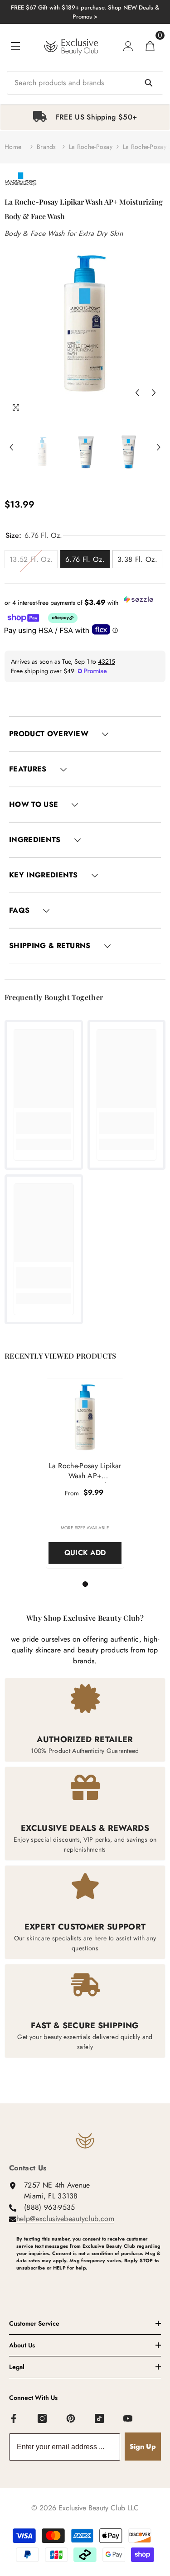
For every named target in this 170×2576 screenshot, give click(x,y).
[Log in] (128, 46)
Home (13, 147)
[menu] (15, 46)
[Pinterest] (71, 2419)
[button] (137, 393)
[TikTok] (100, 2419)
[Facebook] (14, 2419)
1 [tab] (87, 1584)
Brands (46, 147)
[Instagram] (43, 2419)
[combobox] (85, 83)
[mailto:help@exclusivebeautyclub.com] (89, 2283)
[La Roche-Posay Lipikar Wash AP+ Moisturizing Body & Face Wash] (85, 1418)
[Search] (85, 83)
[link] (44, 1123)
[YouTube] (128, 2419)
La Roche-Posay (91, 147)
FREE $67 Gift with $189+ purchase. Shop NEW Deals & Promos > (85, 12)
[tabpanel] (85, 117)
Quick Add (85, 1553)
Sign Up (143, 2446)
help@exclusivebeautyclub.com (65, 2219)
